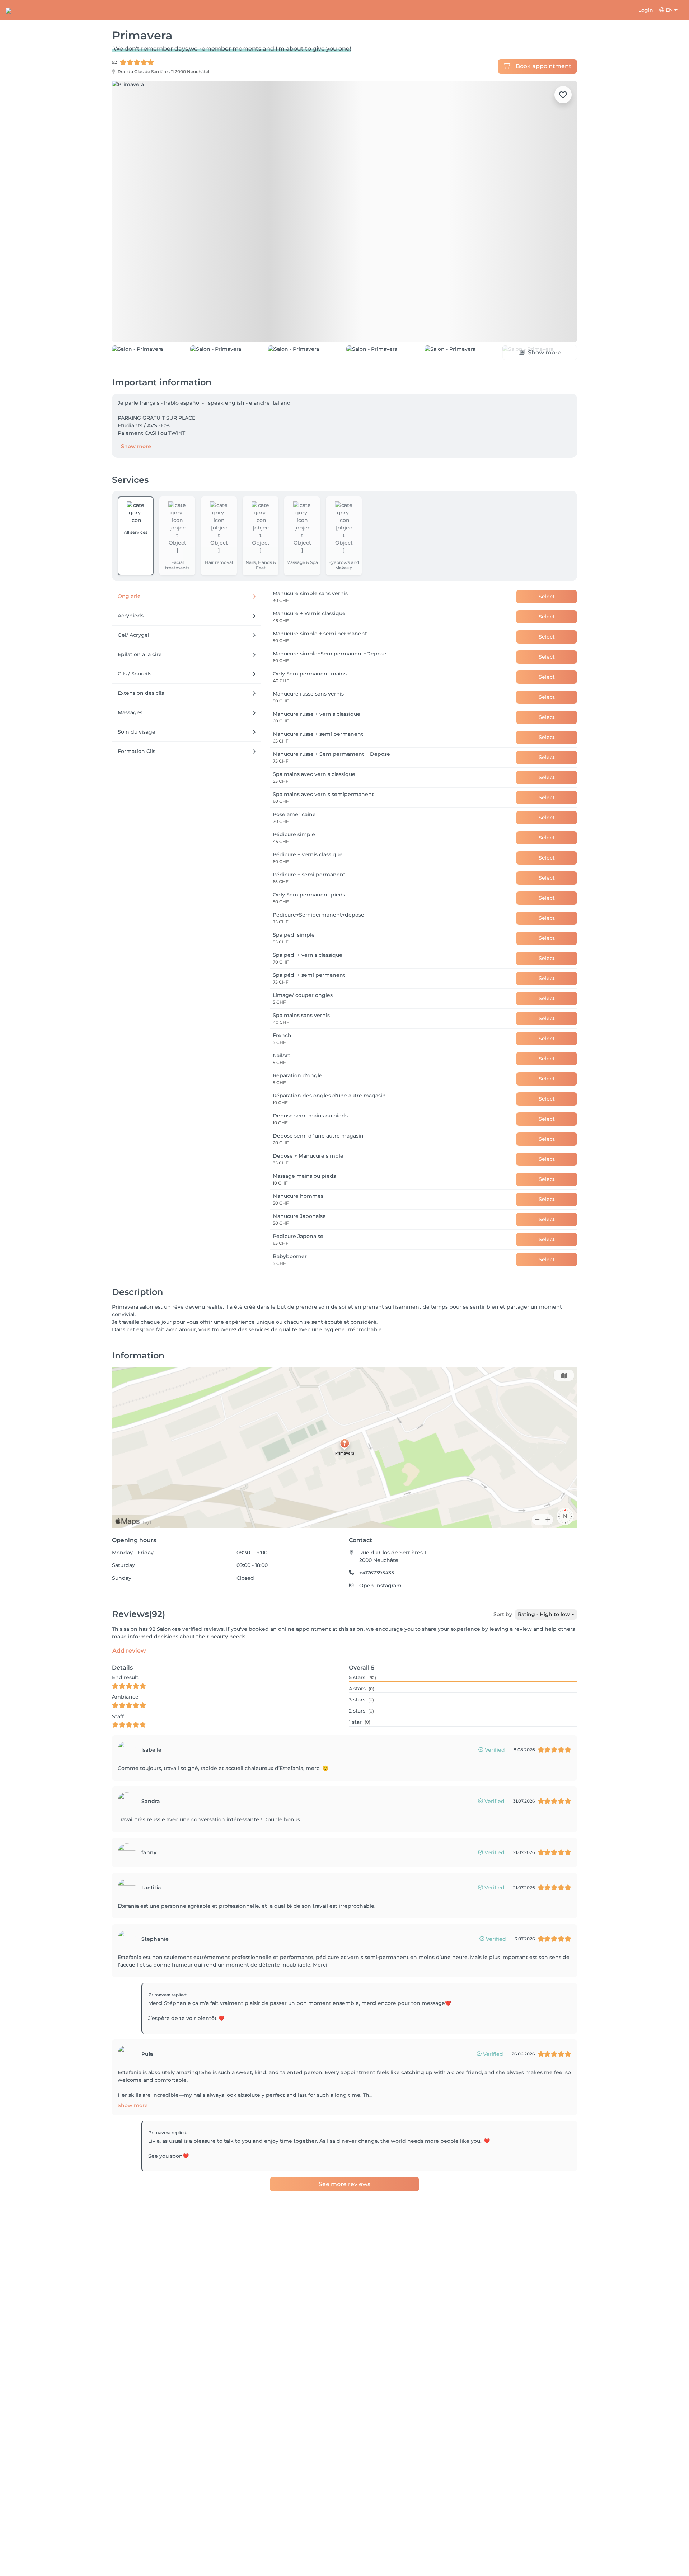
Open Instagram (380, 1586)
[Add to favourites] (563, 95)
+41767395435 (377, 1573)
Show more (136, 446)
